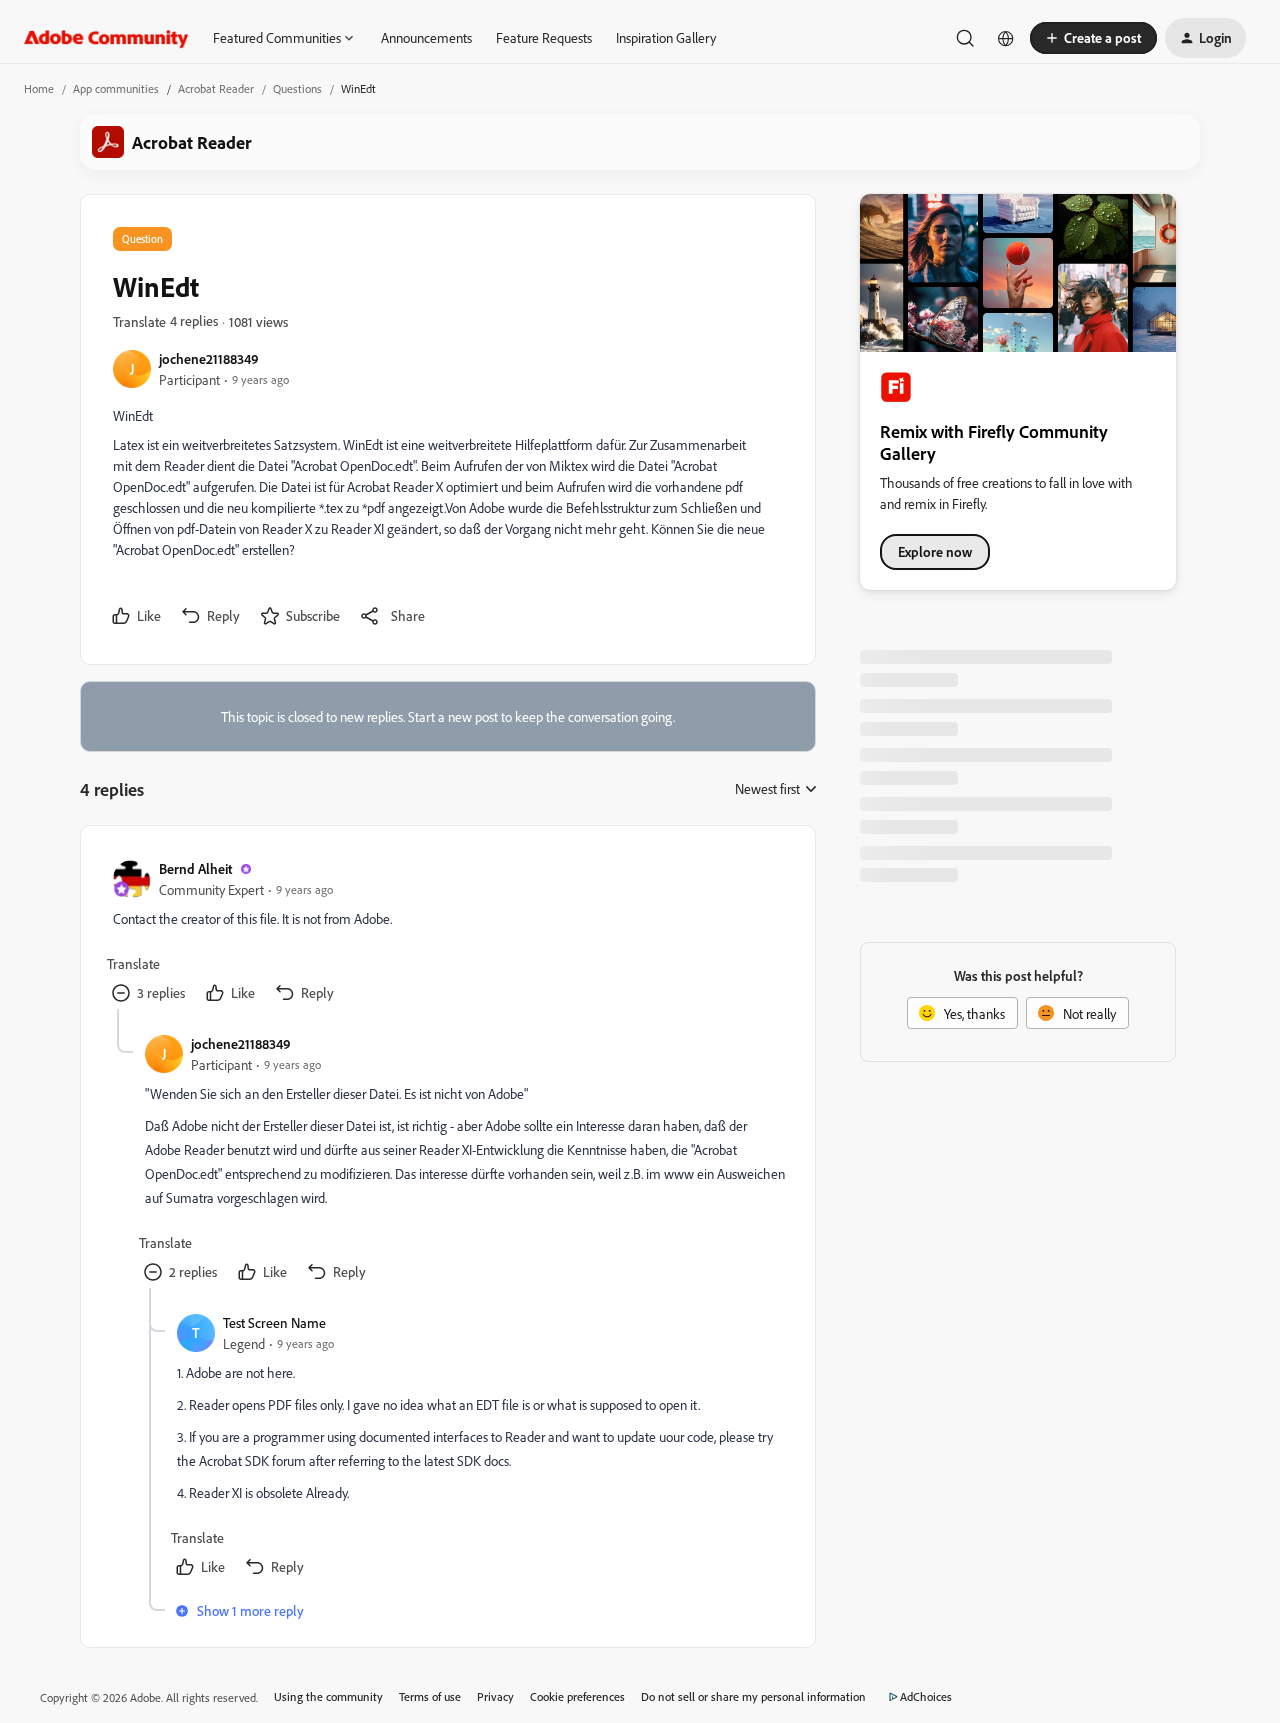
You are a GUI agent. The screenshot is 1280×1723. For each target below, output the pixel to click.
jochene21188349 (209, 358)
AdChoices (926, 1696)
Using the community (328, 1696)
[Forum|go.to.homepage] (106, 38)
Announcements (426, 37)
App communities (116, 88)
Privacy (495, 1696)
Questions (297, 88)
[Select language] (1006, 38)
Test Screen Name (274, 1322)
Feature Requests (544, 37)
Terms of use (430, 1696)
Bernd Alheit (195, 868)
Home (39, 88)
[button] (1093, 38)
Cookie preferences (577, 1696)
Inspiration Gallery (666, 37)
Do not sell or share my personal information (753, 1696)
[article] (447, 933)
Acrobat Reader (216, 88)
